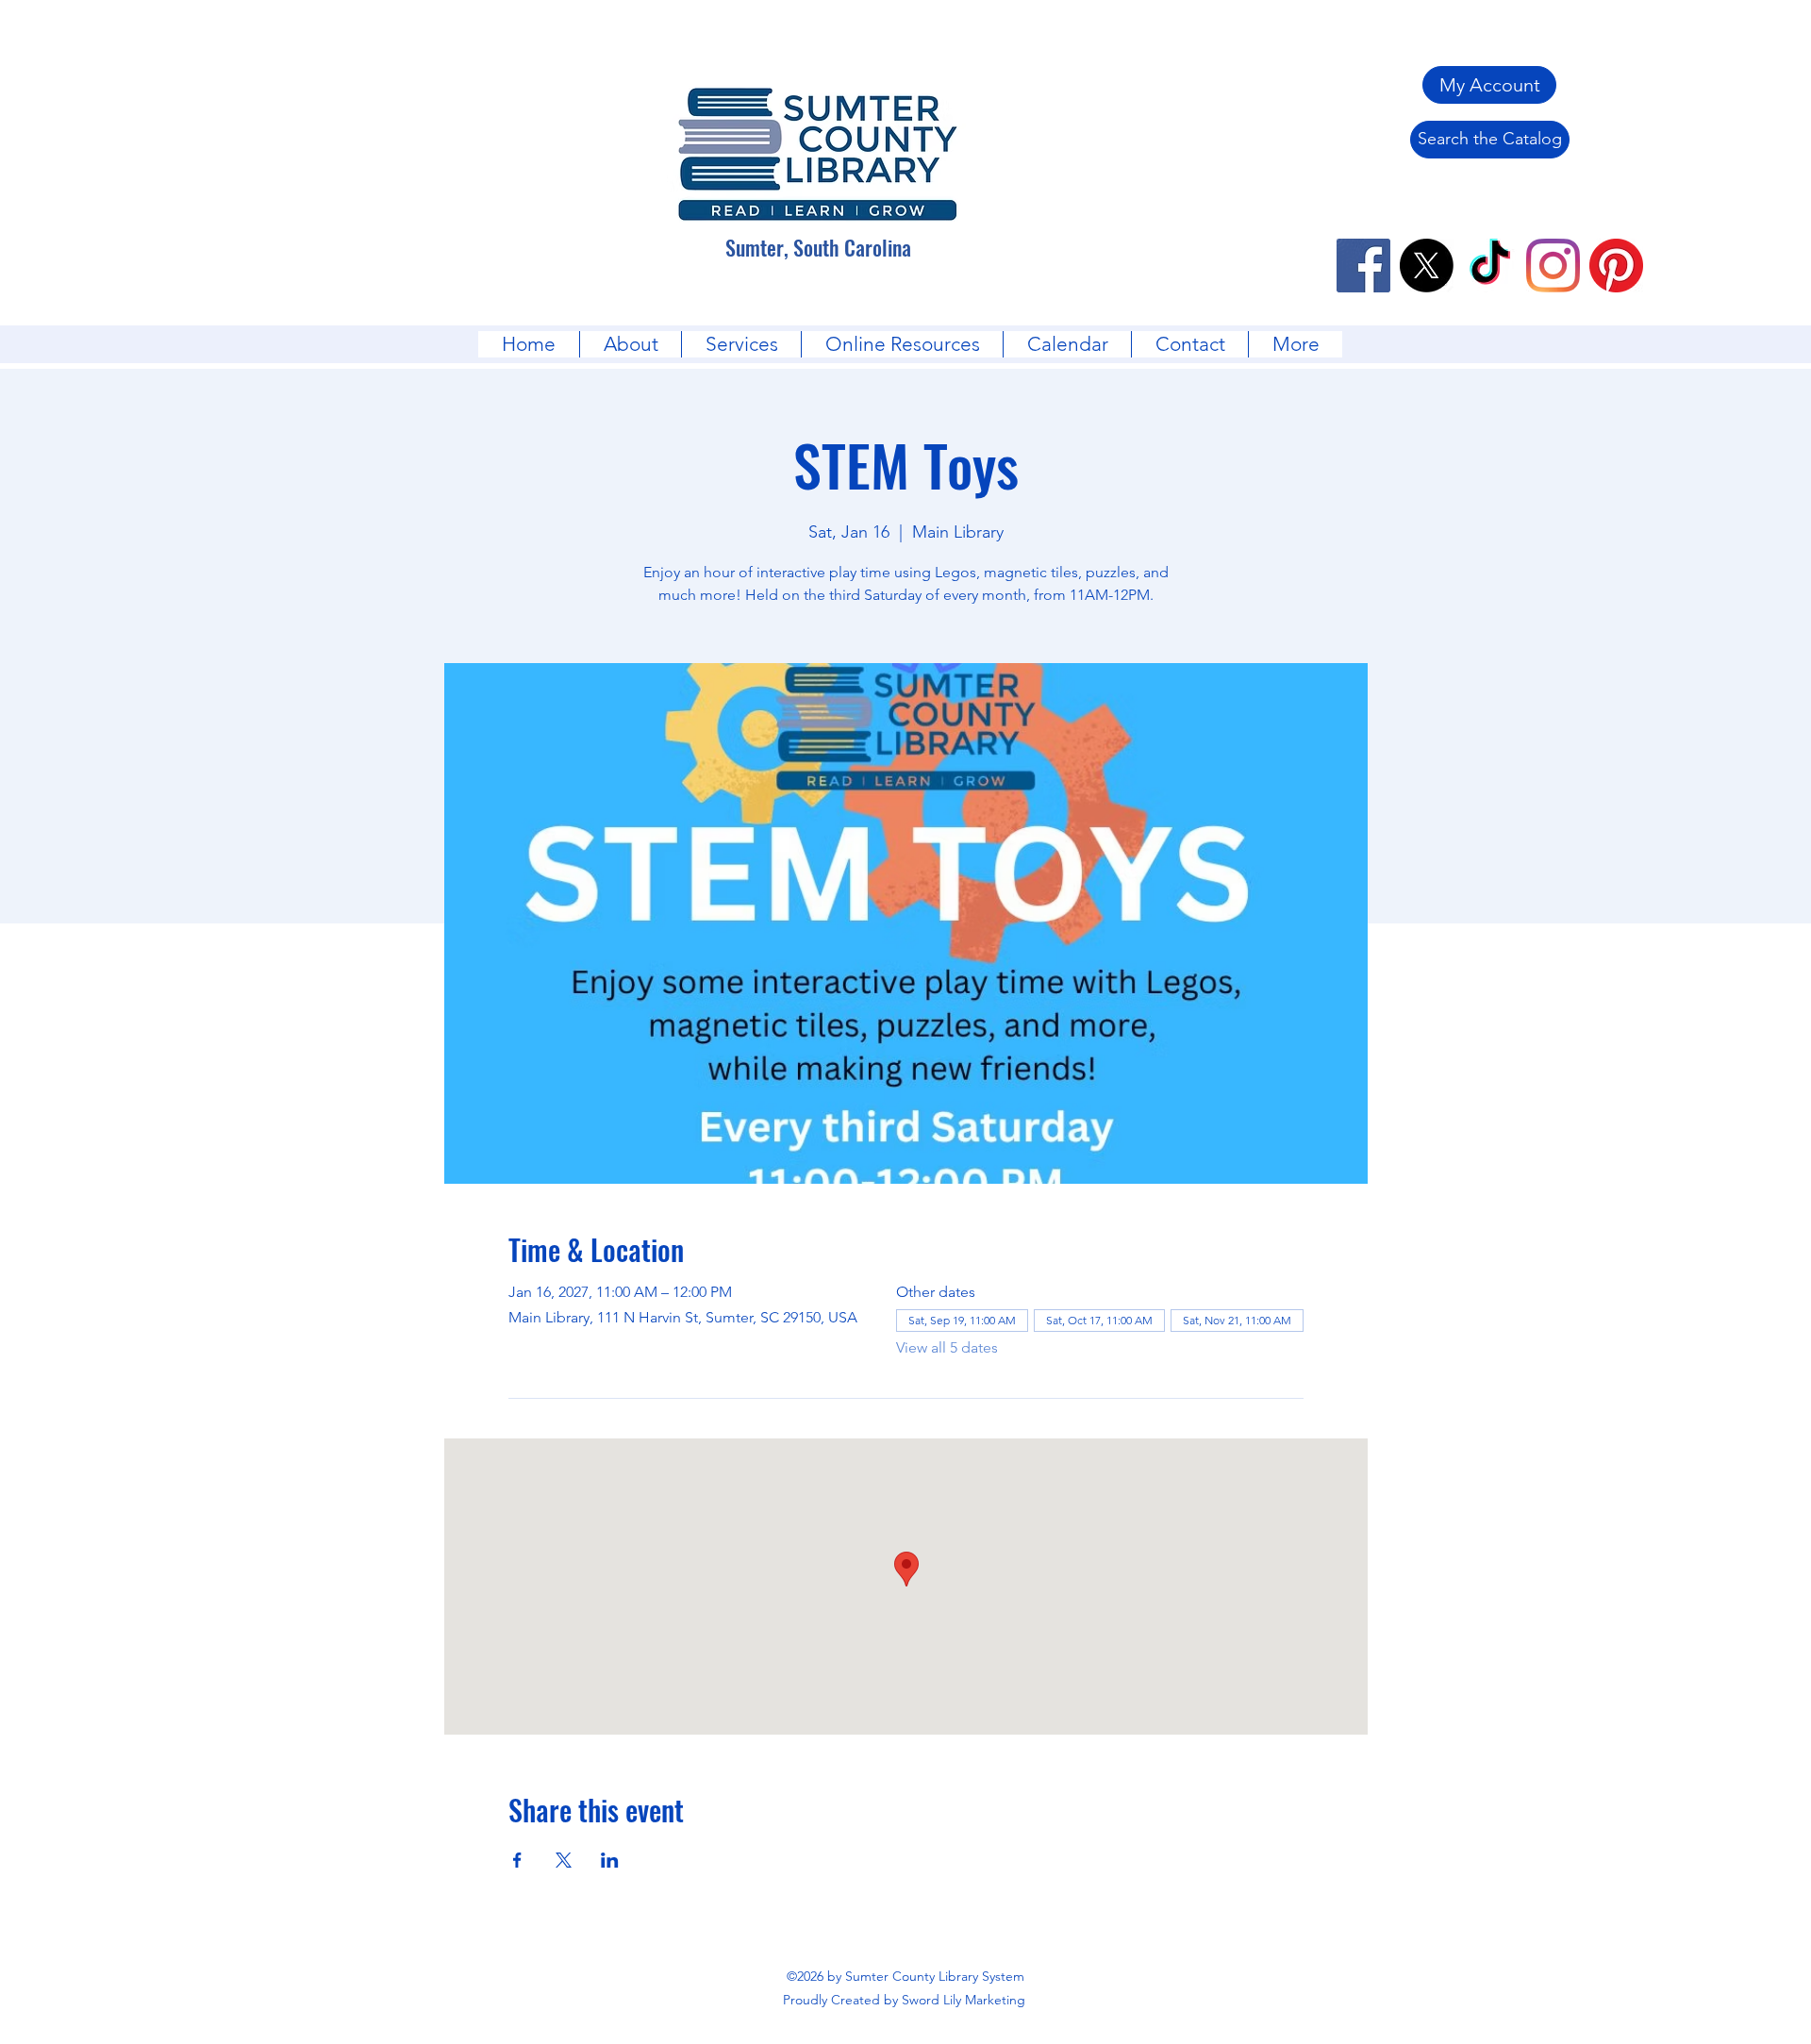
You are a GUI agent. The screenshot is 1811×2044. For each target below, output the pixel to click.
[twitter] (1427, 266)
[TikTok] (1490, 266)
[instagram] (1553, 266)
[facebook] (1363, 266)
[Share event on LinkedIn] (610, 1860)
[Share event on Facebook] (517, 1860)
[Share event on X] (564, 1860)
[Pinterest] (1616, 266)
